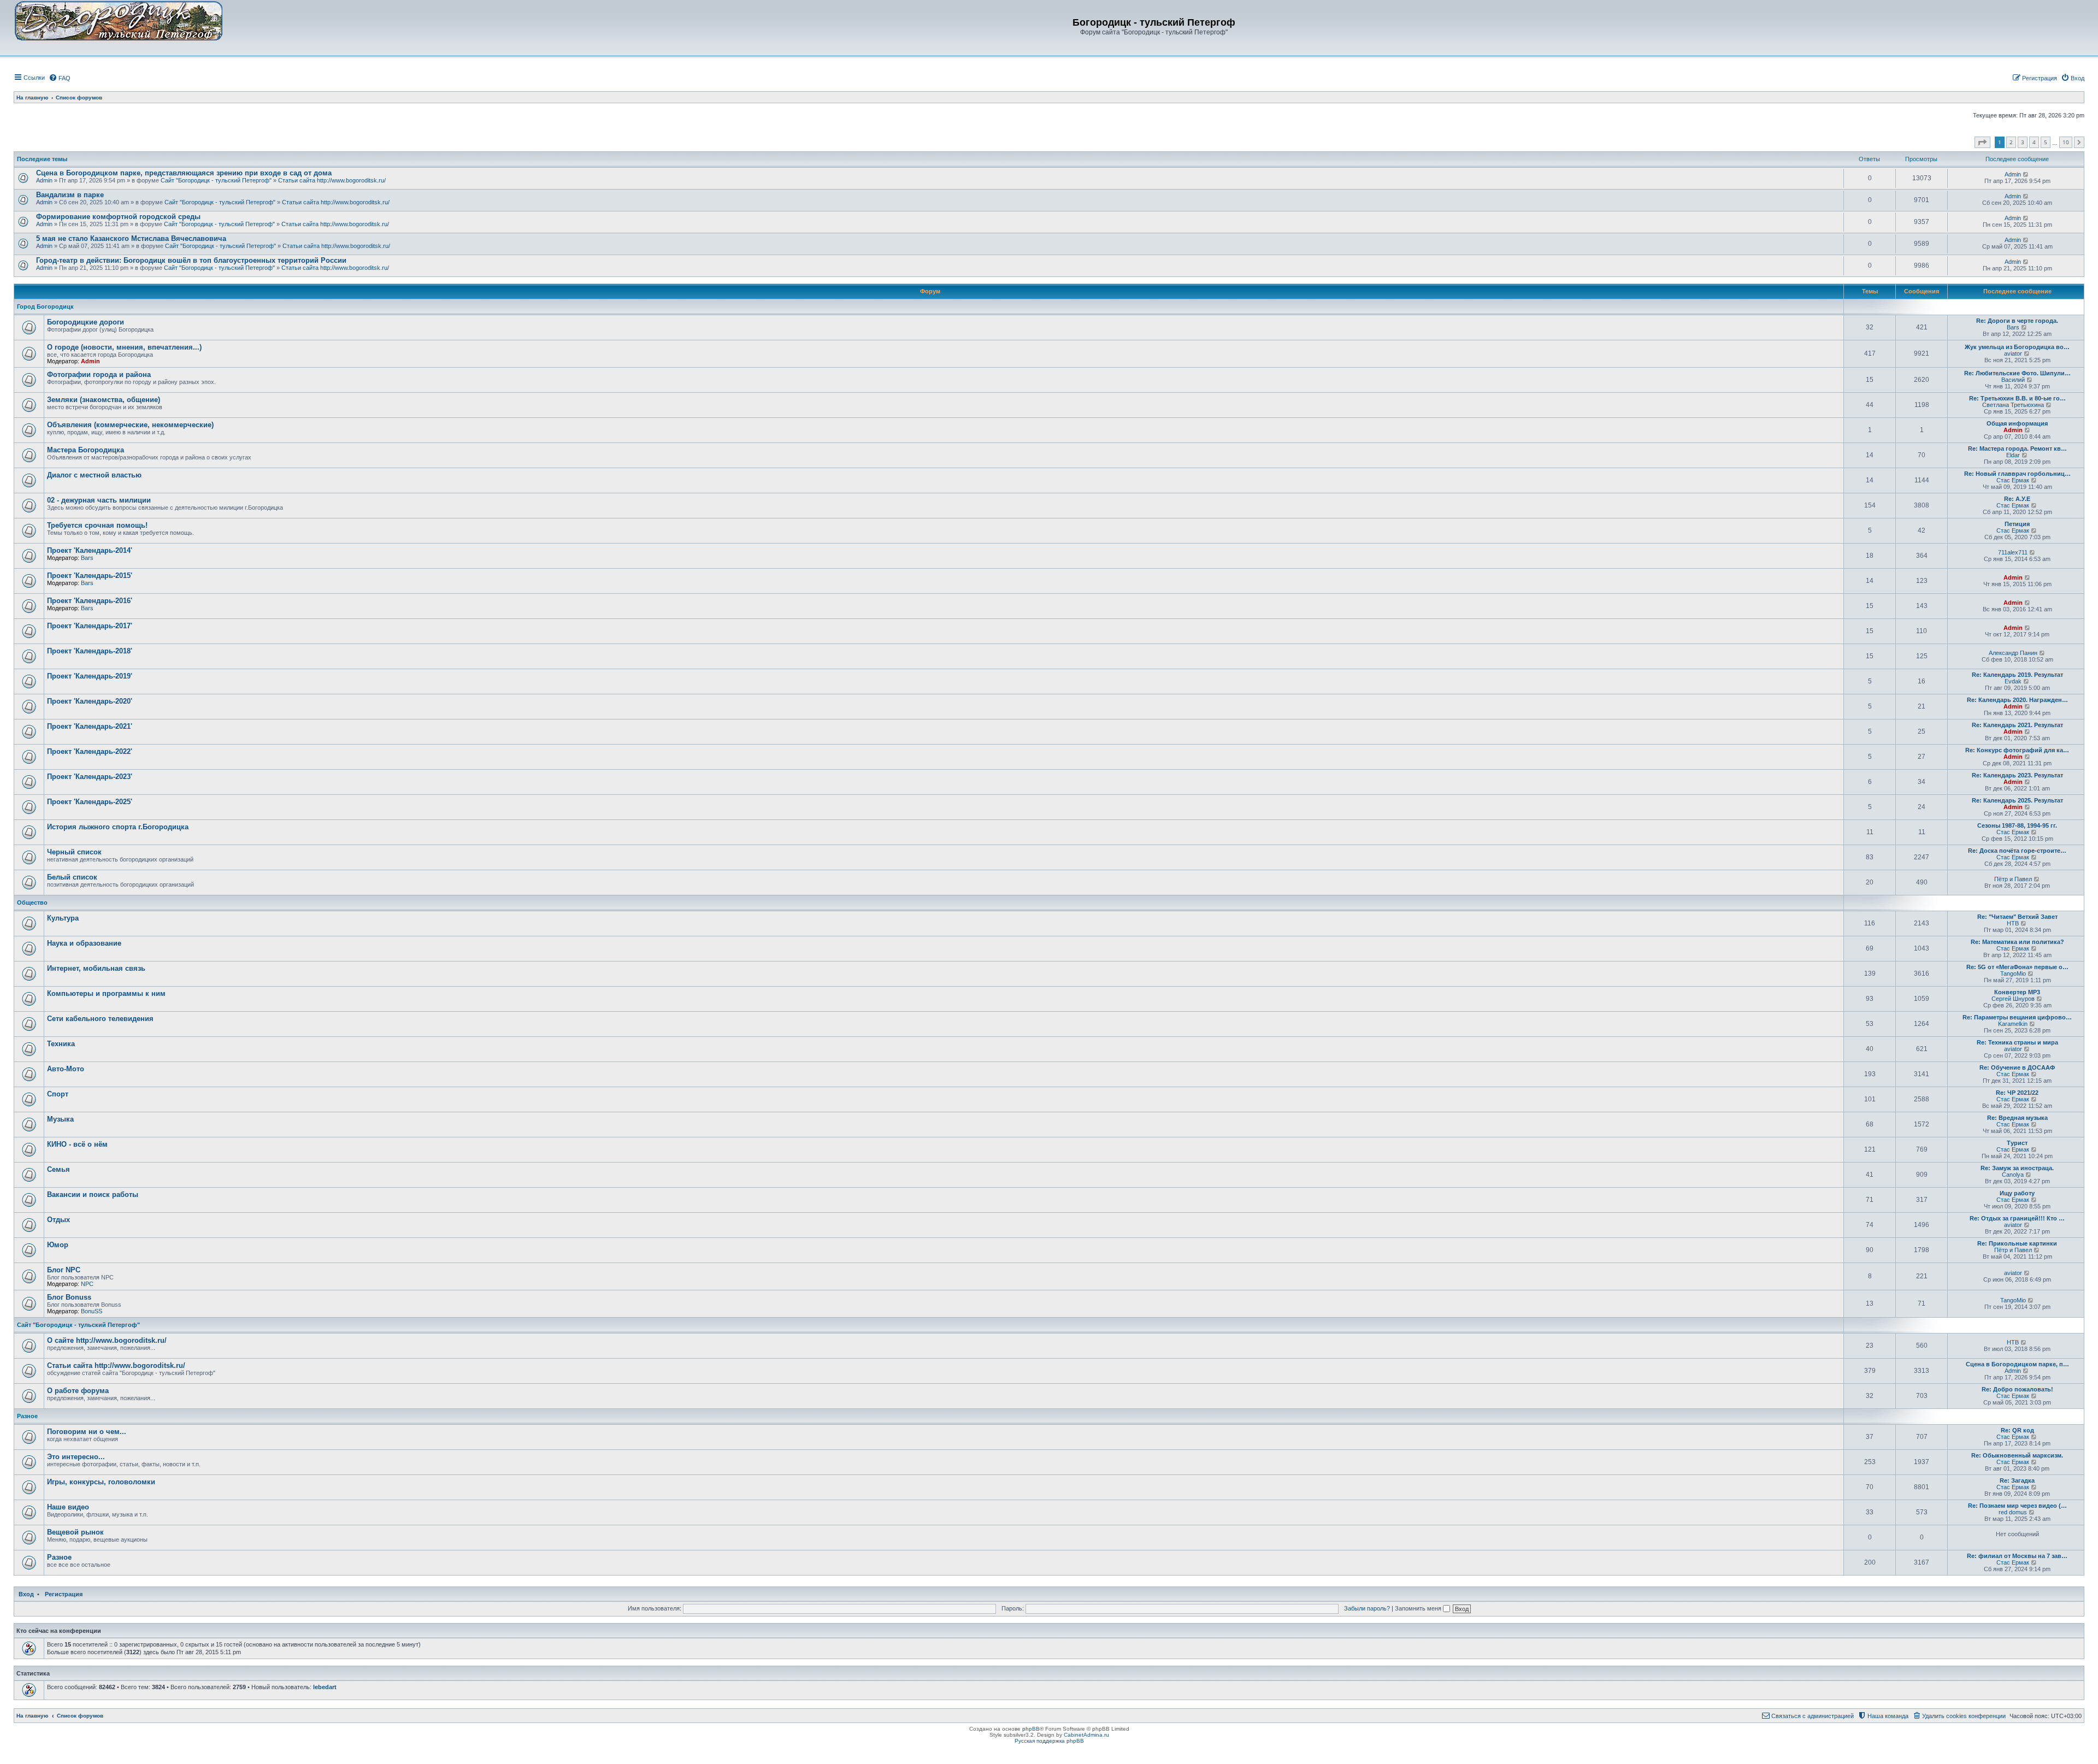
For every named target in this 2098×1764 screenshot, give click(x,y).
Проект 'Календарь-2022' (90, 751)
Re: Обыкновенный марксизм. (2017, 1455)
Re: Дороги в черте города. (2017, 321)
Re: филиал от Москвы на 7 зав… (2017, 1556)
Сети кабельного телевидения (100, 1019)
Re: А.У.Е (2017, 499)
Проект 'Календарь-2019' (90, 676)
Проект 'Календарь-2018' (90, 651)
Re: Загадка (2017, 1480)
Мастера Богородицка (86, 450)
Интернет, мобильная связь (96, 968)
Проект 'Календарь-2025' (90, 802)
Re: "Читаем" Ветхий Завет (2017, 917)
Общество (32, 902)
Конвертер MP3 (2017, 992)
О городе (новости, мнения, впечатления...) (124, 347)
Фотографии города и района (99, 374)
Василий (2013, 380)
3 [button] (2023, 142)
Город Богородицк (45, 306)
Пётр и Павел (2013, 879)
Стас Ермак (2013, 480)
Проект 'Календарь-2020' (90, 701)
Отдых (58, 1220)
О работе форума (78, 1391)
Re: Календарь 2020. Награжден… (2017, 700)
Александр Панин (2013, 653)
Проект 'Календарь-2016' (90, 601)
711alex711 (2013, 552)
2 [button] (2011, 142)
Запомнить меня (1419, 1608)
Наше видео (68, 1507)
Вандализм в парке (70, 195)
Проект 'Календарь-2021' (90, 726)
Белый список (72, 877)
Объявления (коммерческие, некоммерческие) (130, 425)
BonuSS (92, 1311)
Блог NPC (64, 1270)
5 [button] (2046, 142)
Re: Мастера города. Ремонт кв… (2017, 449)
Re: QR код (2017, 1430)
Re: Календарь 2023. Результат (2017, 775)
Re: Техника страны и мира (2017, 1042)
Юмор (58, 1245)
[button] (1982, 143)
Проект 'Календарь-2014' (90, 550)
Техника (61, 1044)
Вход (26, 1594)
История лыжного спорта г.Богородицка (118, 827)
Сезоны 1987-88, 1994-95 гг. (2017, 825)
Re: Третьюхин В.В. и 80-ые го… (2017, 398)
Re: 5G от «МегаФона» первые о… (2017, 967)
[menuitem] (60, 78)
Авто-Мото (66, 1069)
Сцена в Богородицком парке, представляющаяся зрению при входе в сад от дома (184, 173)
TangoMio (2013, 974)
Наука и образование (84, 943)
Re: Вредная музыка (2017, 1118)
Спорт (58, 1094)
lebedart (325, 1687)
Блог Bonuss (69, 1297)
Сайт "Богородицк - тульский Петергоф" (216, 180)
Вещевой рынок (75, 1532)
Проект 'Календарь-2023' (90, 777)
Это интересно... (76, 1457)
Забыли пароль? (1367, 1608)
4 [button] (2034, 142)
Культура (63, 918)
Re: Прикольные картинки (2017, 1243)
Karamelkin (2013, 1024)
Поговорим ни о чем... (87, 1432)
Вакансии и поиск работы (93, 1194)
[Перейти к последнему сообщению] (2026, 174)
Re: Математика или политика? (2017, 942)
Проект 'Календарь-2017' (90, 626)
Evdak (2013, 681)
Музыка (60, 1119)
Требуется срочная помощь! (97, 525)
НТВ (2013, 923)
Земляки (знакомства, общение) (104, 400)
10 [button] (2066, 142)
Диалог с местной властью (94, 475)
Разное (27, 1416)
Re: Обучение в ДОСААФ (2017, 1067)
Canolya (2013, 1175)
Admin (44, 180)
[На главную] (119, 20)
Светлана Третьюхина (2013, 405)
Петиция (2017, 524)
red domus (2013, 1512)
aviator (2013, 353)
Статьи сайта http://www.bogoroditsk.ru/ (332, 180)
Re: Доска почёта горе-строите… (2017, 851)
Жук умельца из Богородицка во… (2017, 347)
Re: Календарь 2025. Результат (2017, 800)
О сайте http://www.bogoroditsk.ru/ (107, 1340)
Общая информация (2017, 423)
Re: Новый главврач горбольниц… (2017, 474)
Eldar (2013, 455)
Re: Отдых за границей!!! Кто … (2017, 1218)
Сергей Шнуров (2013, 999)
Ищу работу (2017, 1193)
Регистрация (64, 1594)
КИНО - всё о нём (77, 1144)
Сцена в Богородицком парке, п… (2017, 1364)
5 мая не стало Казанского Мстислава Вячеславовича (131, 238)
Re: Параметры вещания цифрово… (2017, 1017)
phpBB (1031, 1729)
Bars (2013, 327)
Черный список (74, 852)
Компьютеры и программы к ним (106, 993)
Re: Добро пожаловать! (2017, 1389)
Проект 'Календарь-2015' (90, 576)
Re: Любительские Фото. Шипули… (2017, 373)
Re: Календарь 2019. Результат (2017, 675)
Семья (58, 1169)
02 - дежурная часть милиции (99, 500)
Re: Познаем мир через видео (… (2017, 1506)
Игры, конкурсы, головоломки (101, 1482)
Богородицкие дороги (86, 322)
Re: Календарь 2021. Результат (2017, 725)
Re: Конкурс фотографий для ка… (2017, 750)
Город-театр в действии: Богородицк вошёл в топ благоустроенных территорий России (191, 260)
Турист (2017, 1143)
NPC (87, 1284)
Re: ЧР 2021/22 (2017, 1093)
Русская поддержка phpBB (1049, 1741)
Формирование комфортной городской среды (118, 217)
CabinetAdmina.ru (1086, 1735)
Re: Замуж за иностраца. (2017, 1168)
